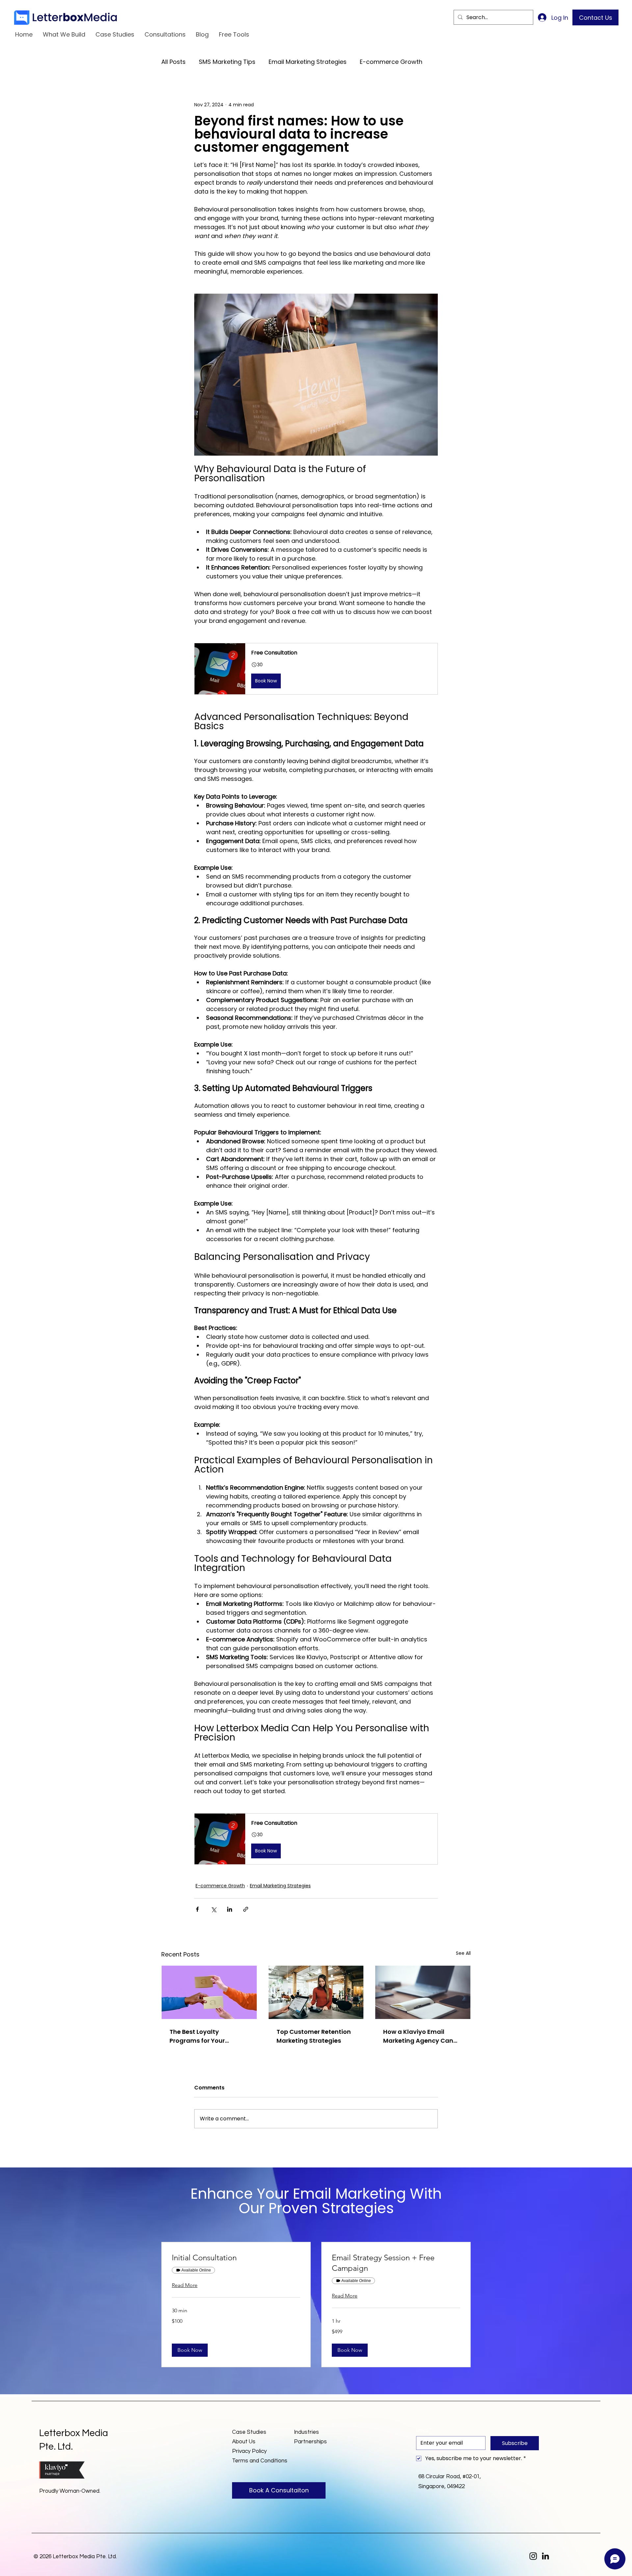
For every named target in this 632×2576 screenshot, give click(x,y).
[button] (316, 669)
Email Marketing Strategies (308, 62)
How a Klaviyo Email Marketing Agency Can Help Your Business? (418, 2036)
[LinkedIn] (545, 2556)
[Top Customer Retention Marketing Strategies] (316, 1992)
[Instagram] (533, 2556)
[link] (236, 2258)
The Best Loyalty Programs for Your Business (197, 2036)
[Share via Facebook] (197, 1909)
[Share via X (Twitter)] (213, 1909)
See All (463, 1953)
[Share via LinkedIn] (230, 1909)
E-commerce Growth (391, 62)
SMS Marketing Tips (227, 62)
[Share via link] (246, 1909)
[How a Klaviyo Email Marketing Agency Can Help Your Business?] (423, 1992)
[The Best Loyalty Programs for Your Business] (209, 1992)
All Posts (173, 62)
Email (424, 2430)
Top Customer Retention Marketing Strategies (314, 2036)
